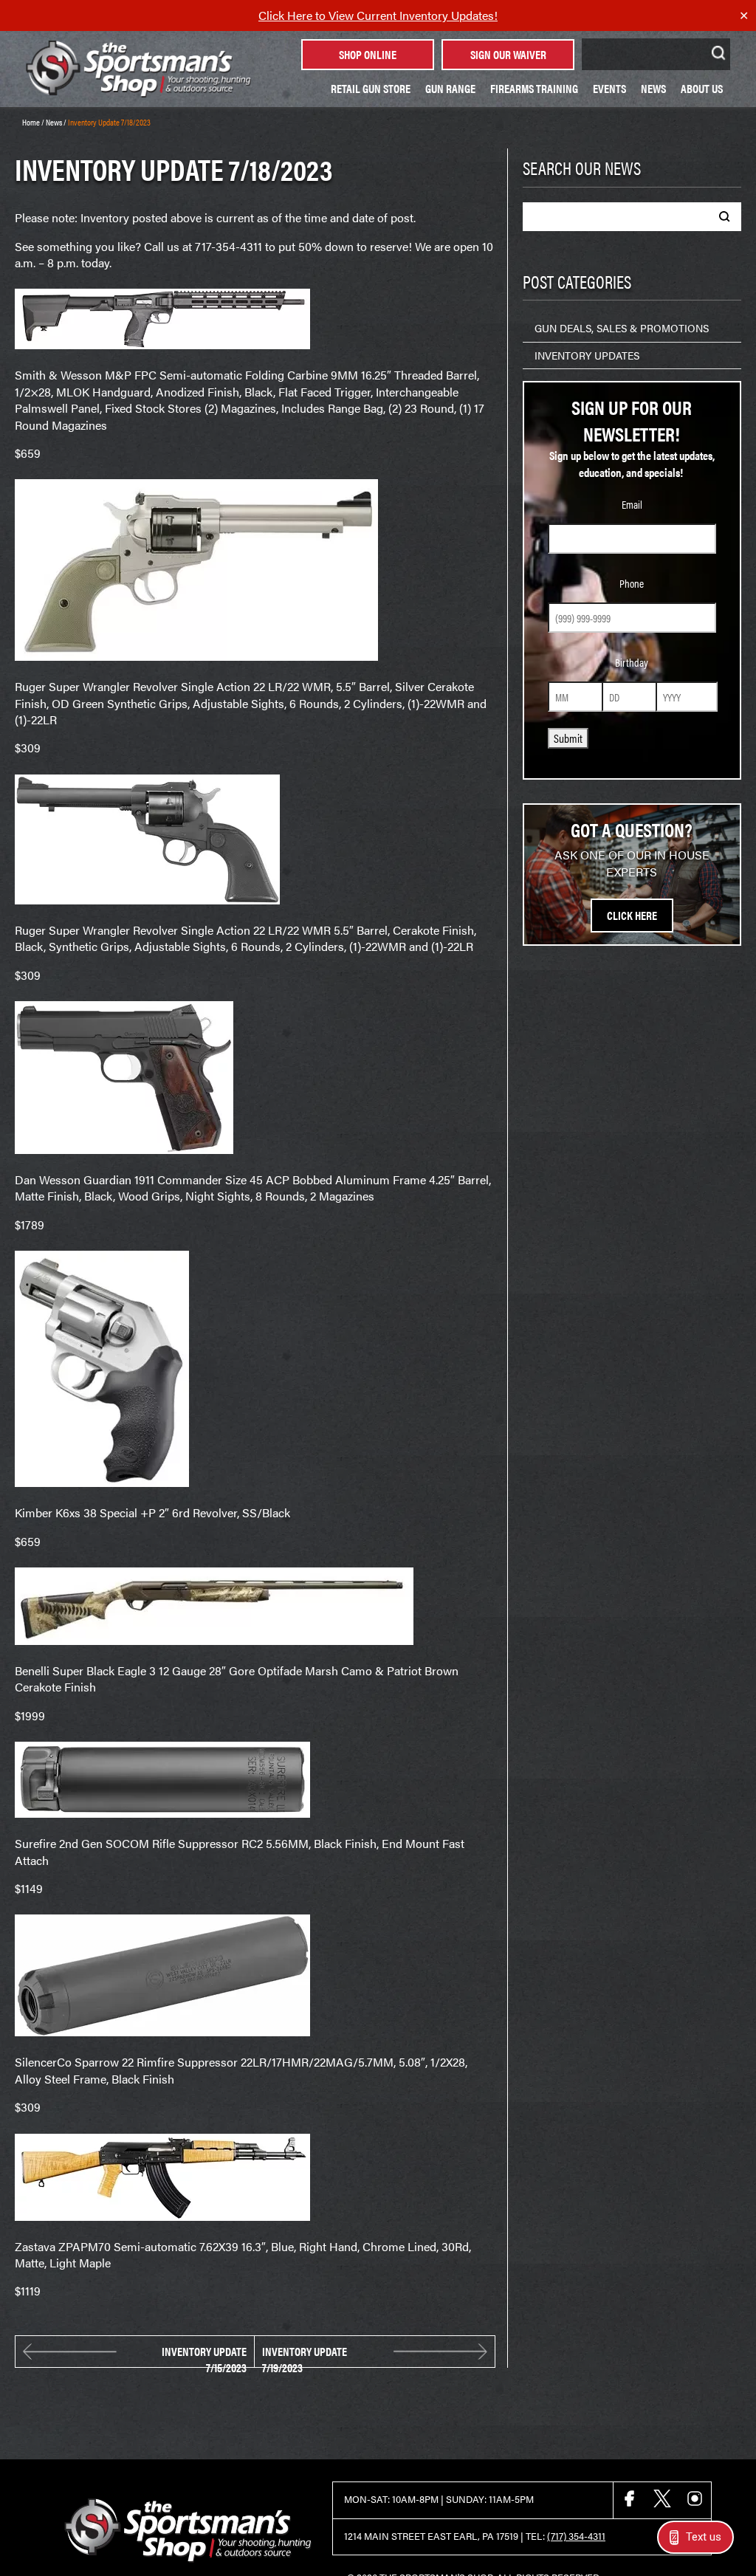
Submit (568, 738)
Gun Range (450, 88)
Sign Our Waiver (508, 54)
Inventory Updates (587, 355)
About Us (702, 88)
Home (31, 122)
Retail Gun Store (371, 88)
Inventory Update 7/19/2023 (305, 2352)
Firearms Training (534, 88)
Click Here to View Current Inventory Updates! (378, 15)
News (653, 88)
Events (609, 88)
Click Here (632, 915)
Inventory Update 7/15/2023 (204, 2352)
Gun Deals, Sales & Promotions (622, 328)
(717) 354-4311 (576, 2536)
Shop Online (368, 54)
